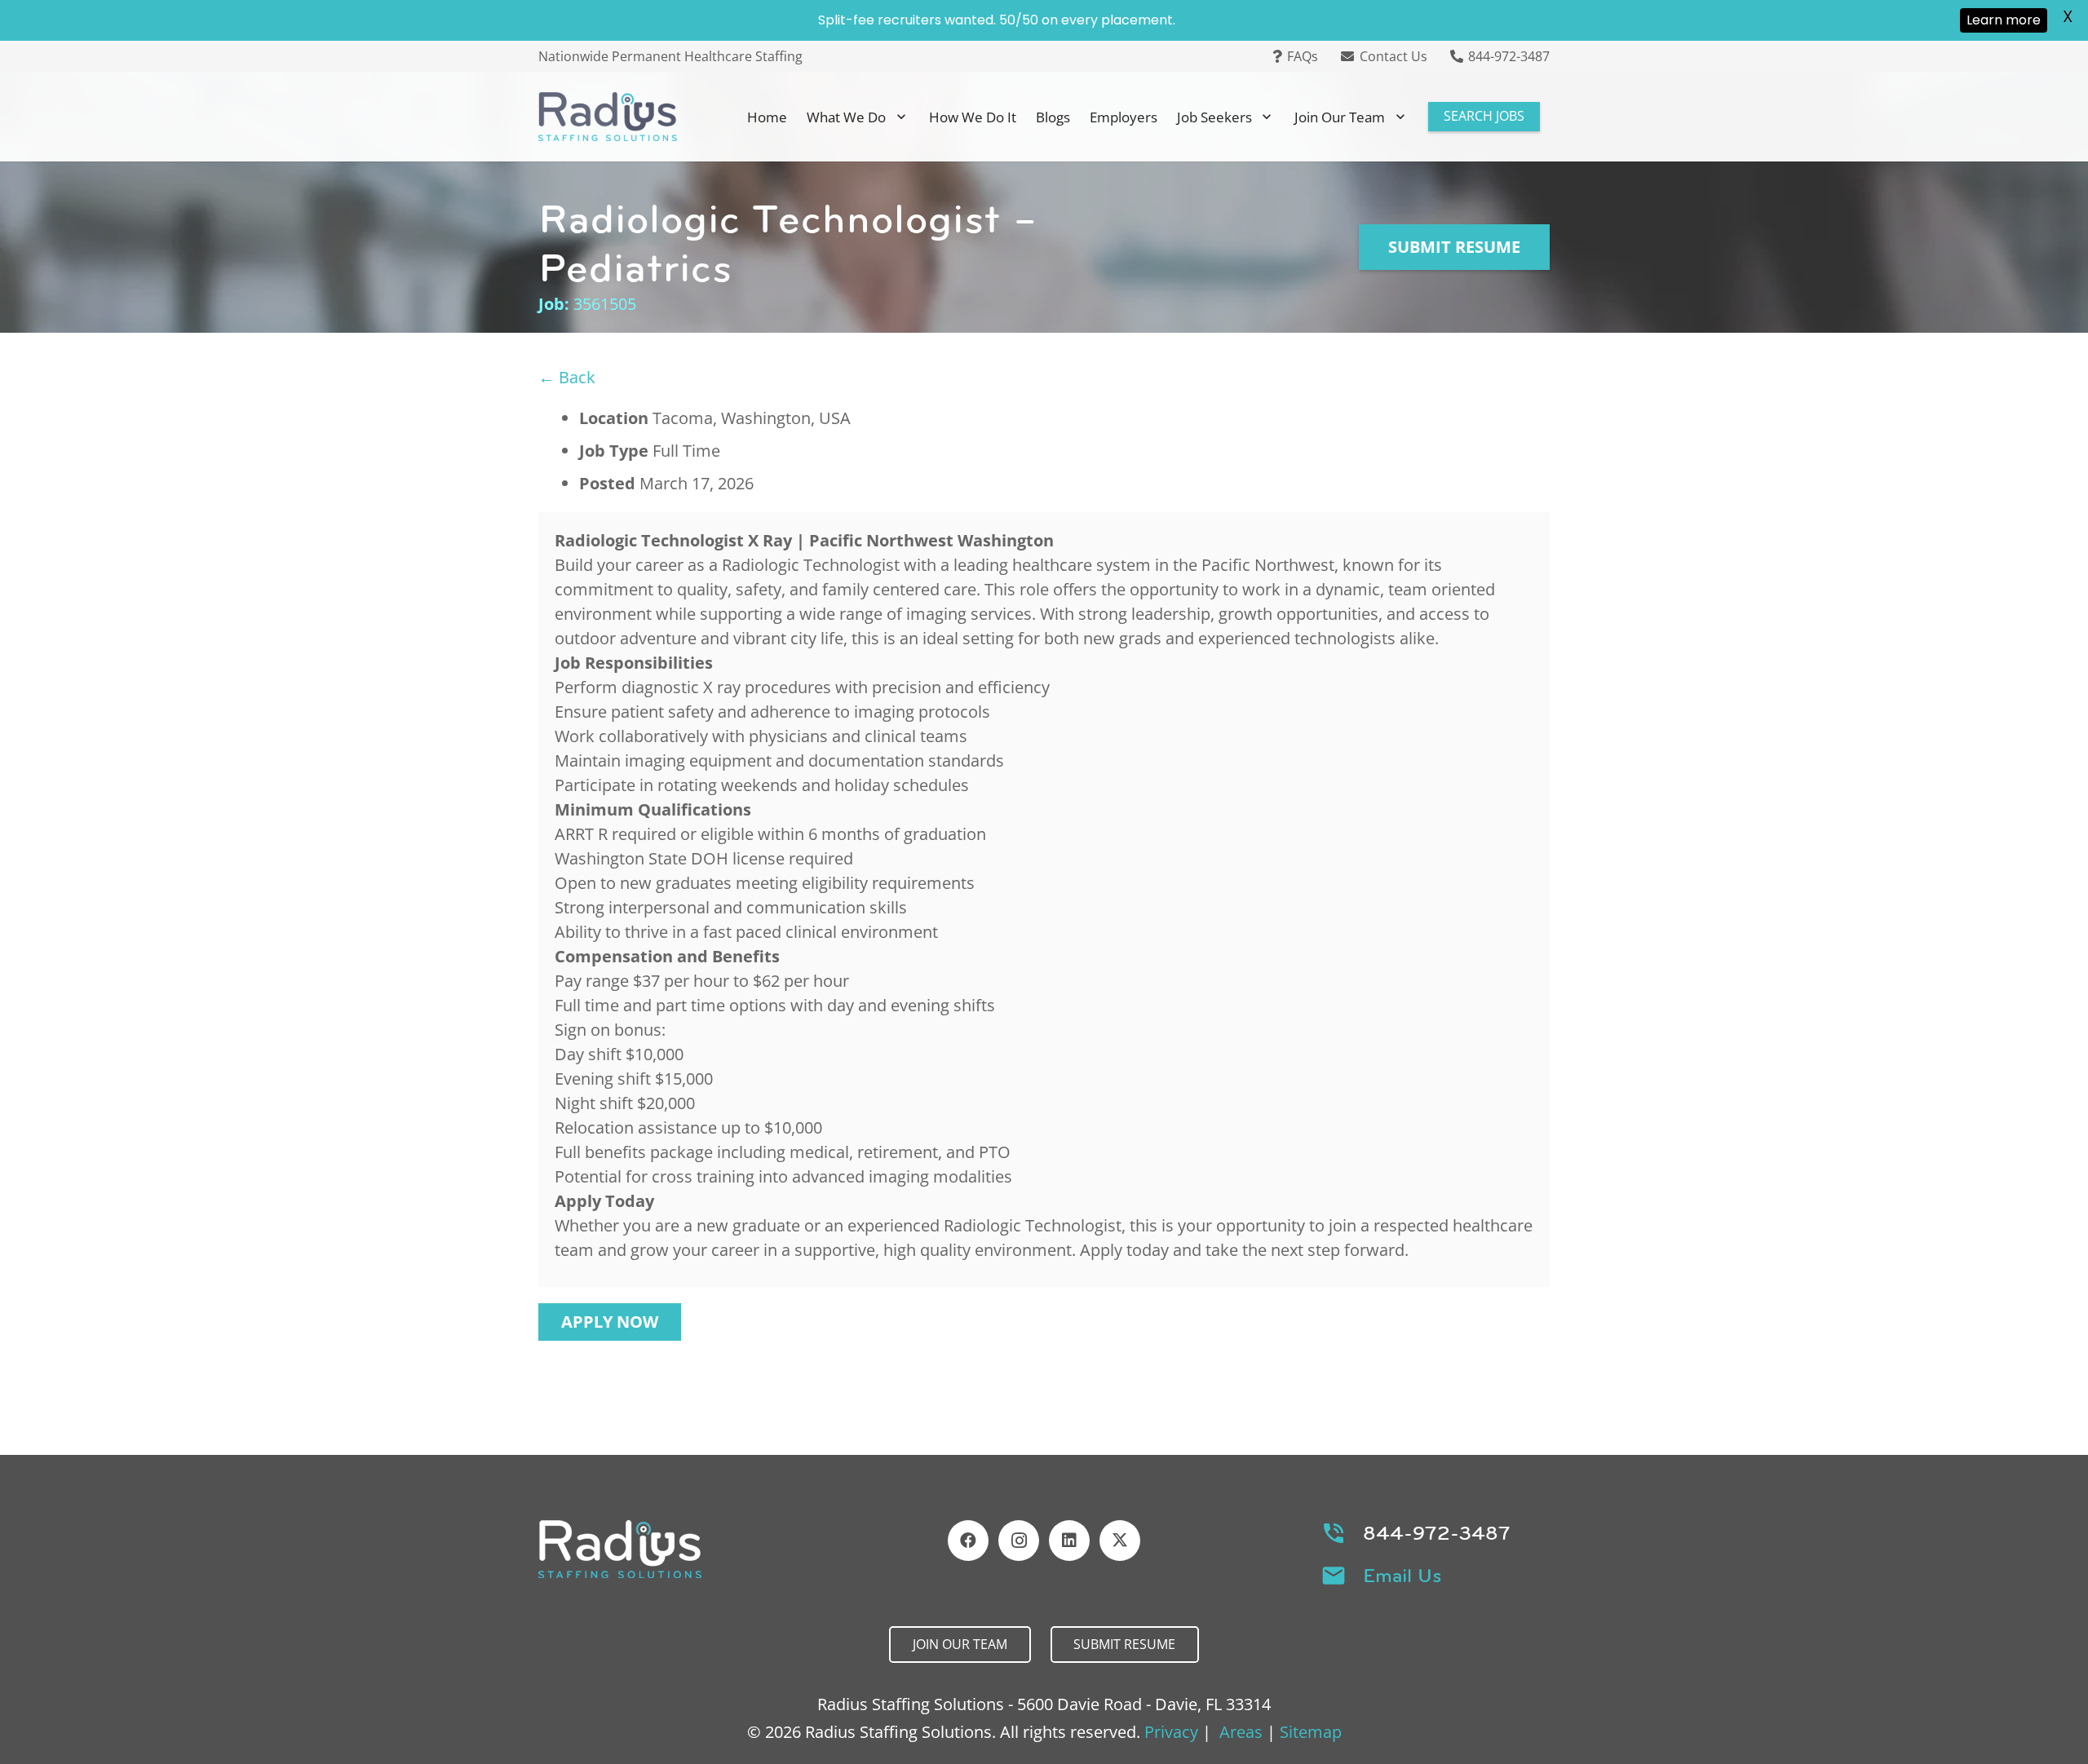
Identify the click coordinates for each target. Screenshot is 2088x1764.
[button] (901, 117)
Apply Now (610, 1322)
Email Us (1402, 1576)
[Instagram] (1019, 1541)
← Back (567, 377)
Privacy (1171, 1732)
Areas (1241, 1732)
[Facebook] (968, 1541)
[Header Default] (608, 117)
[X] (1120, 1541)
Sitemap (1311, 1732)
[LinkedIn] (1069, 1541)
